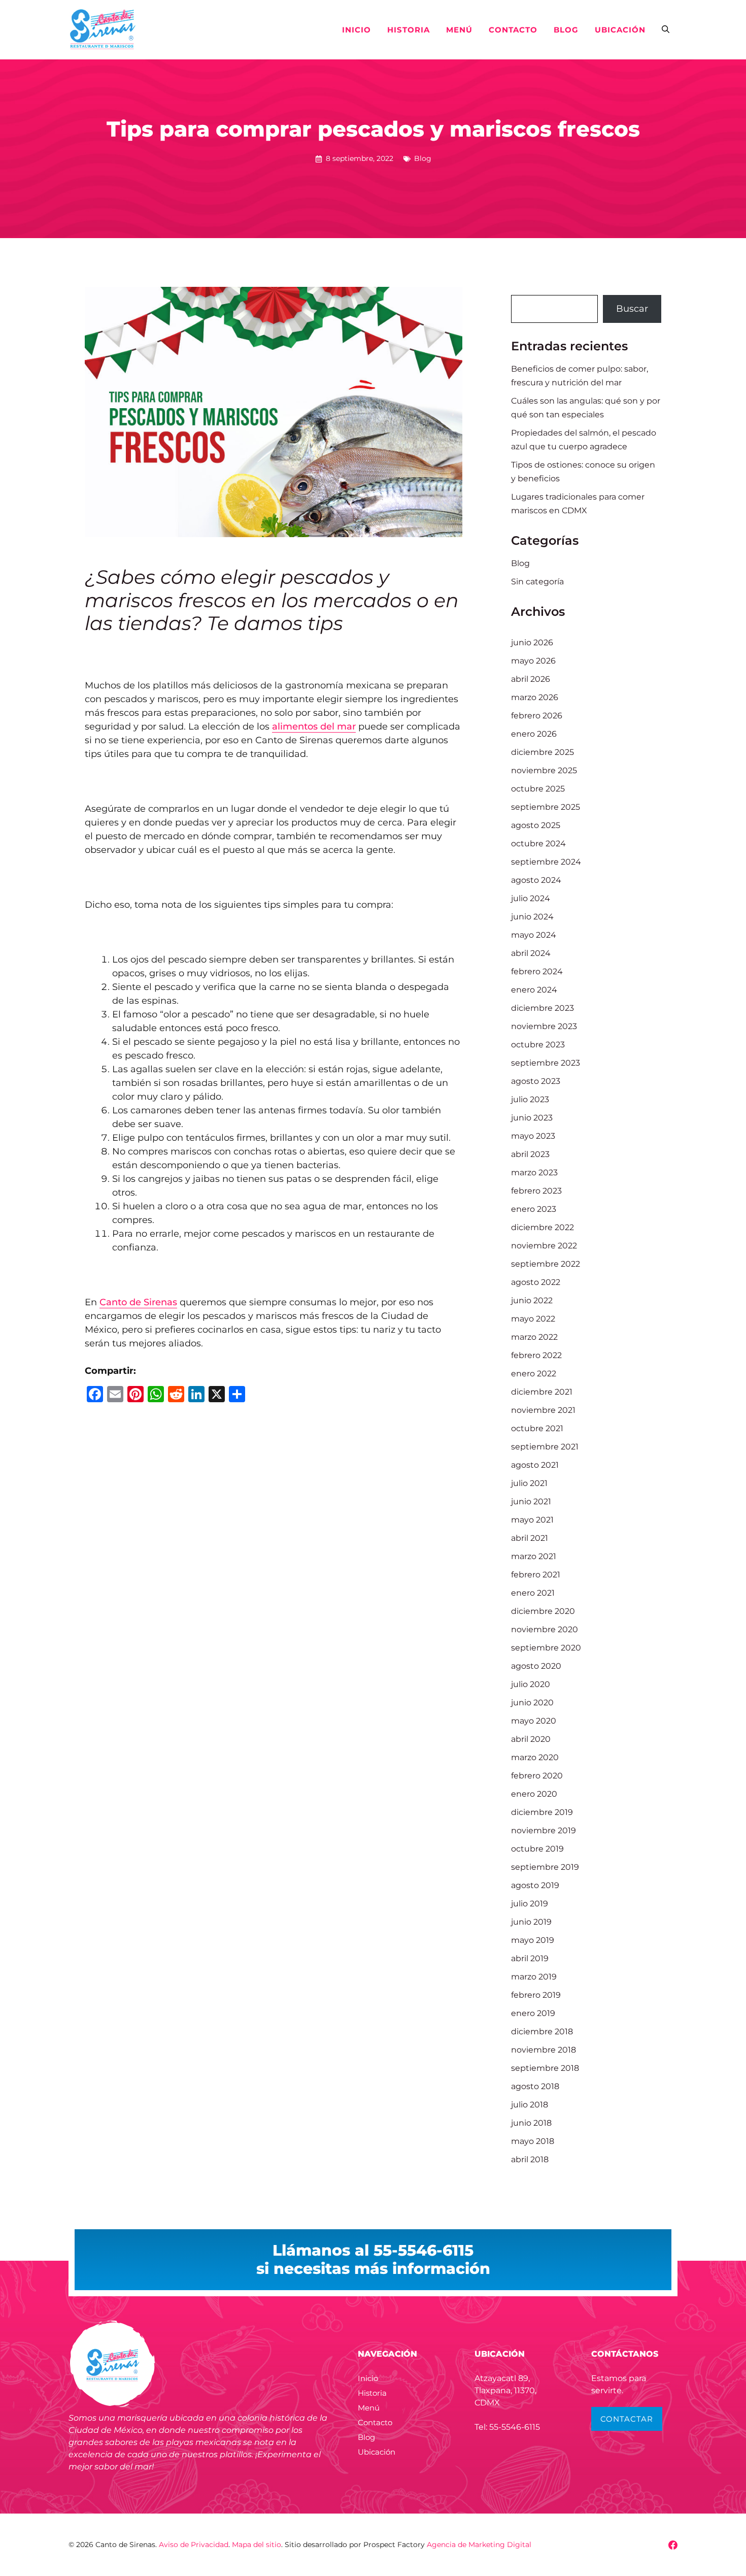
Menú (459, 30)
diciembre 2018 (542, 2032)
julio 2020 (531, 1684)
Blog (566, 30)
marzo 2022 (534, 1337)
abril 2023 (530, 1154)
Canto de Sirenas (138, 1302)
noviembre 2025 (544, 770)
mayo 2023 (533, 1136)
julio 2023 (530, 1099)
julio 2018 (530, 2105)
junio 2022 (532, 1300)
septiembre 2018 (545, 2068)
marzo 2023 (534, 1173)
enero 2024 (534, 990)
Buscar (632, 309)
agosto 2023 (536, 1081)
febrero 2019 (536, 1995)
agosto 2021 (535, 1465)
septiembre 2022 (546, 1264)
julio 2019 (530, 1904)
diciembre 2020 (543, 1611)
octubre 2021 (537, 1428)
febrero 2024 (537, 971)
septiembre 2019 (545, 1867)
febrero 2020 (537, 1776)
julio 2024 (531, 898)
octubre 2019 (537, 1849)
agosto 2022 (536, 1282)
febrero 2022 (536, 1355)
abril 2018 (530, 2159)
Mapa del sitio (257, 2545)
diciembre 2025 (542, 752)
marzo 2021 (534, 1556)
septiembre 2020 (546, 1648)
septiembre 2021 (545, 1447)
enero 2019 (533, 2013)
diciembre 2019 (542, 1812)
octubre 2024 (538, 844)
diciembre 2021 (542, 1392)
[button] (666, 30)
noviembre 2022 (544, 1246)
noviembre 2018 (544, 2050)
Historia (409, 30)
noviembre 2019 (544, 1830)
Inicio (357, 30)
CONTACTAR (627, 2419)
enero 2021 (533, 1593)
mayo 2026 (533, 661)
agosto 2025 (536, 825)
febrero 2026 (537, 716)
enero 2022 (534, 1374)
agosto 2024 (536, 880)
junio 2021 (531, 1501)
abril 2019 (530, 1958)
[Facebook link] (673, 2545)
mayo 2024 (534, 935)
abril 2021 (530, 1538)
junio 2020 (532, 1703)
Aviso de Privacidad (194, 2545)
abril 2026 (531, 679)
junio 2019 (531, 1922)
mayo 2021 (532, 1520)
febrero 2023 (536, 1191)
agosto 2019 (535, 1885)
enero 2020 (534, 1794)
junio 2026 (532, 642)
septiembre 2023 (546, 1063)
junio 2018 (531, 2123)
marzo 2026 (535, 697)
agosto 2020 (536, 1666)
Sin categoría (537, 582)
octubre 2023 (538, 1045)
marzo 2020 (535, 1757)
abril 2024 (531, 953)
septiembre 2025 (546, 807)
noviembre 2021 (543, 1410)
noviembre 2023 (544, 1026)
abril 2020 (531, 1739)
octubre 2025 (538, 789)
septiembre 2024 (546, 862)
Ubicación (620, 30)
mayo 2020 (534, 1721)
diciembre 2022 (542, 1227)
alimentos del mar (314, 726)
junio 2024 (532, 917)
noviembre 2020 (545, 1629)
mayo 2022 (533, 1319)
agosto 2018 (535, 2086)
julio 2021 (529, 1483)
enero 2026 (534, 734)
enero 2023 (534, 1209)
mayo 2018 (533, 2141)
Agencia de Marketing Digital (479, 2545)
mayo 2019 (533, 1940)
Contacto (513, 30)
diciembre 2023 (542, 1008)
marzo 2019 (534, 1977)
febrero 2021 (536, 1575)
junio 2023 (532, 1118)
